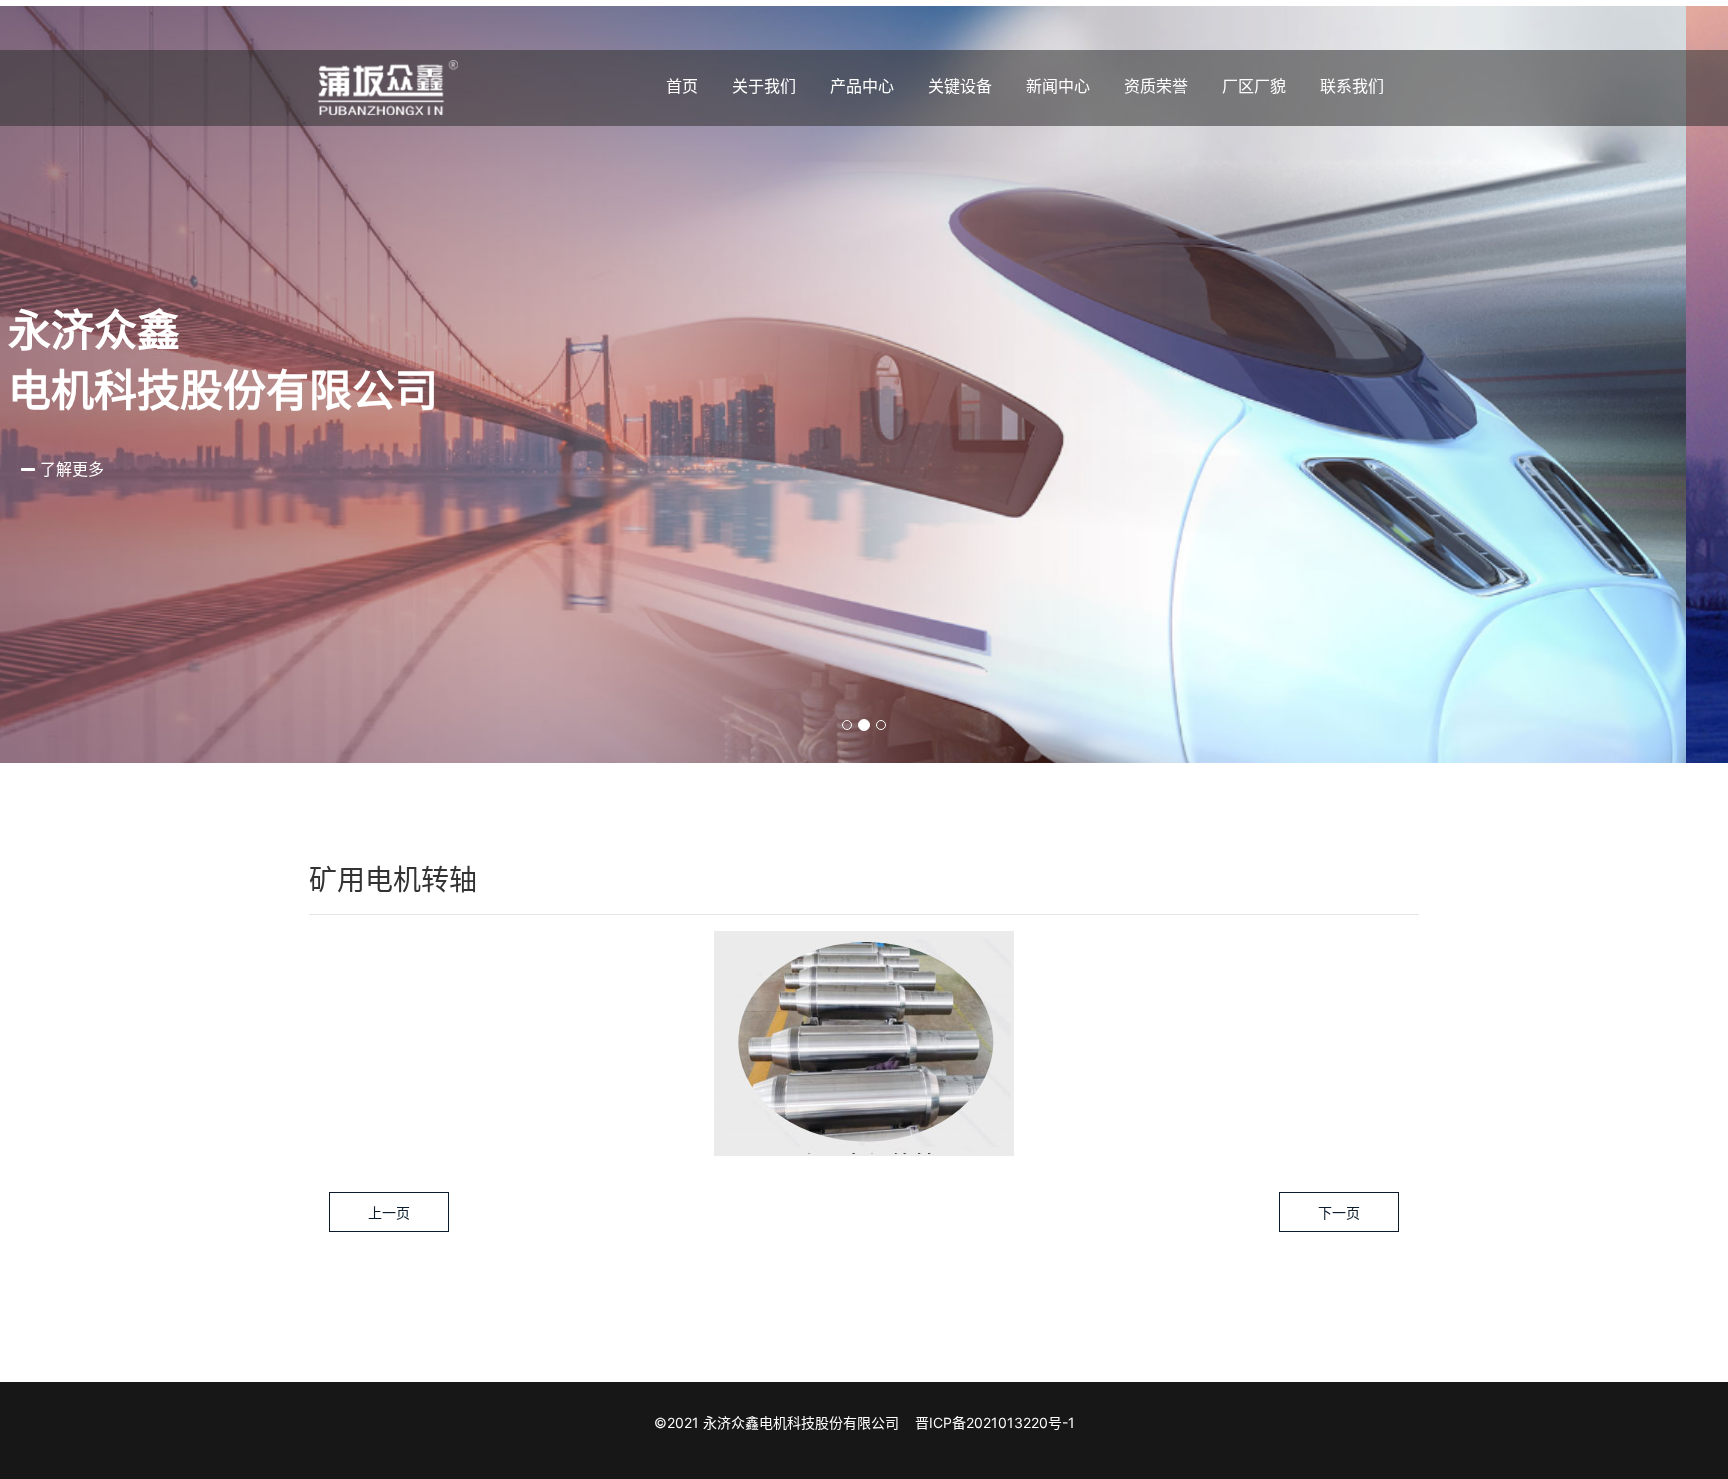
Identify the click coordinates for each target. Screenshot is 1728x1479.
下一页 (1339, 1212)
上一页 (389, 1212)
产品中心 (862, 86)
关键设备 (960, 86)
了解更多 (111, 469)
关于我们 (764, 86)
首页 (682, 86)
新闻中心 (1058, 86)
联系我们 (1352, 86)
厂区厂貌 (1254, 86)
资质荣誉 (1156, 86)
